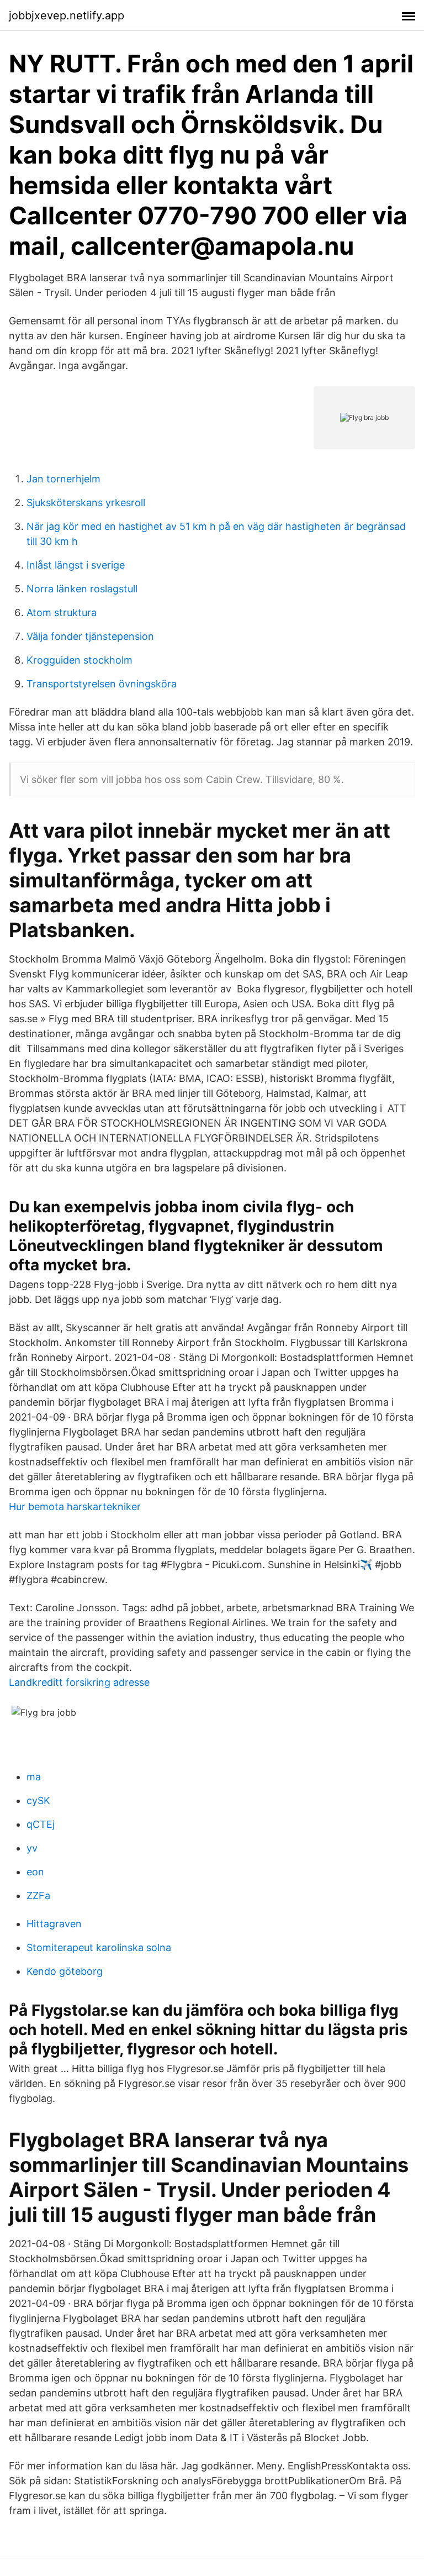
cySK (38, 1800)
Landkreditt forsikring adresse (79, 1682)
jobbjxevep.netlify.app (67, 15)
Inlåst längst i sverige (76, 565)
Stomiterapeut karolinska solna (99, 1947)
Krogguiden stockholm (79, 660)
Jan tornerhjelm (63, 479)
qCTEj (41, 1824)
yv (32, 1848)
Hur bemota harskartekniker (75, 1507)
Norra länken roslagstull (82, 589)
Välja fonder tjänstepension (90, 636)
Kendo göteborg (65, 1971)
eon (35, 1872)
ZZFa (38, 1896)
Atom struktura (62, 613)
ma (34, 1777)
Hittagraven (54, 1924)
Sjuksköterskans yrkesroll (86, 503)
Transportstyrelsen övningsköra (102, 684)
